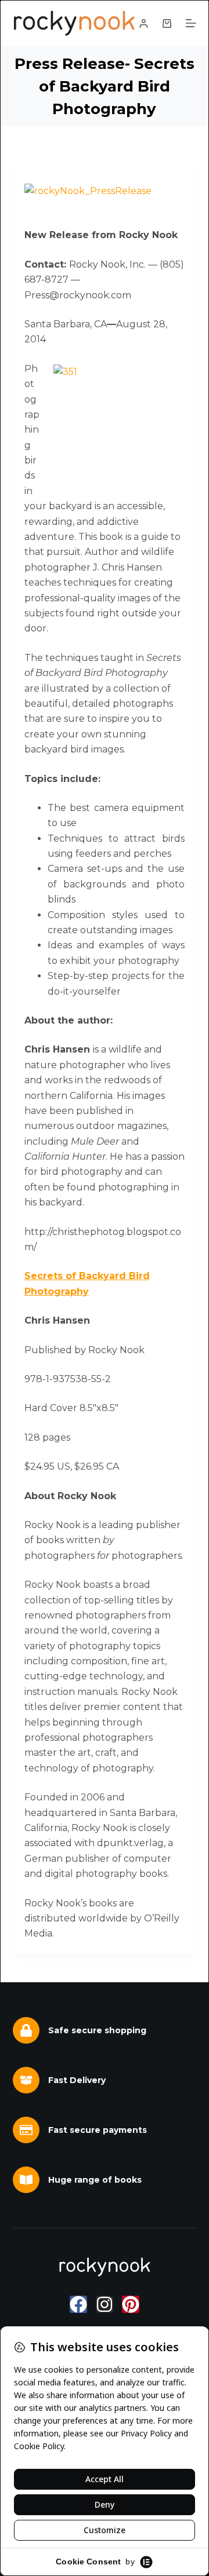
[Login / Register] (144, 23)
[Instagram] (105, 2304)
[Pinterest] (131, 2304)
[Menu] (191, 23)
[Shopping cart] (167, 23)
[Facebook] (78, 2304)
